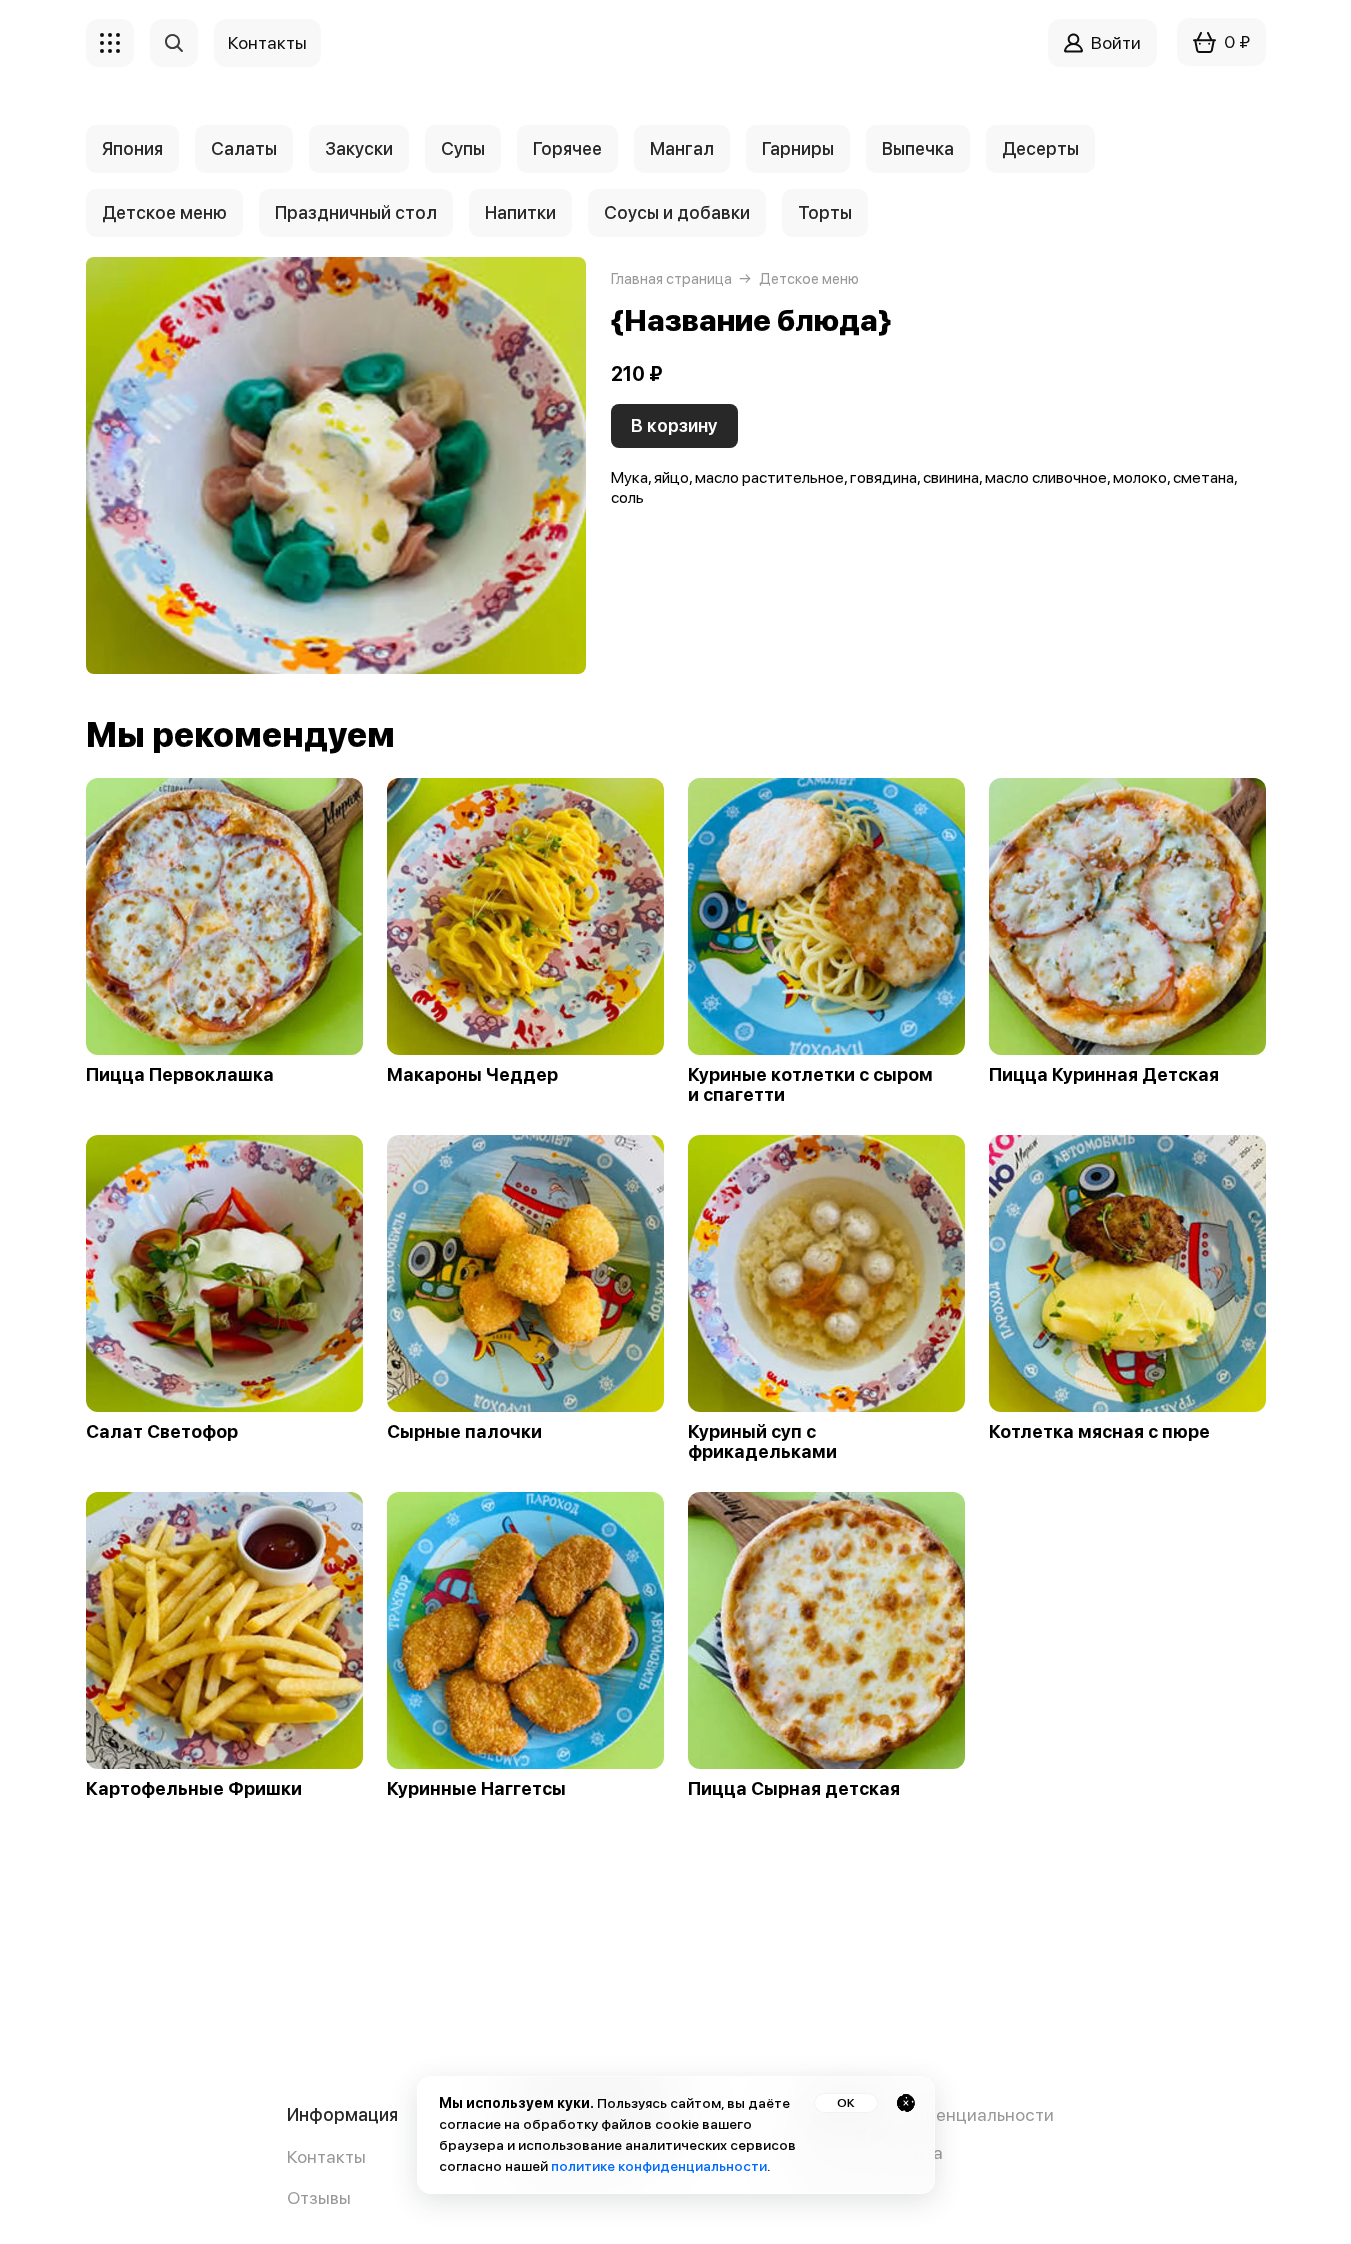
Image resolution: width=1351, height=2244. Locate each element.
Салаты (244, 148)
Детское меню (164, 212)
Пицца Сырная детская (794, 1789)
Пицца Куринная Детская (1104, 1075)
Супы (463, 148)
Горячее (567, 148)
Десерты (1040, 148)
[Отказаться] (906, 2103)
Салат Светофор (162, 1432)
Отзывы (319, 2197)
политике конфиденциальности (659, 2166)
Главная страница (671, 279)
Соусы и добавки (677, 212)
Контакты (326, 2156)
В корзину (674, 425)
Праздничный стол (356, 212)
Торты (825, 212)
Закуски (359, 148)
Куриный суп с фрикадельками (762, 1442)
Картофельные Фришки (194, 1789)
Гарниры (798, 148)
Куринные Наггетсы (476, 1789)
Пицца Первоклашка (180, 1075)
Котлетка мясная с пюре (1099, 1432)
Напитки (520, 212)
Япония (132, 148)
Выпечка (918, 148)
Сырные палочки (464, 1432)
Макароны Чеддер (472, 1075)
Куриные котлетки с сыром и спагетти (810, 1085)
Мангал (682, 148)
